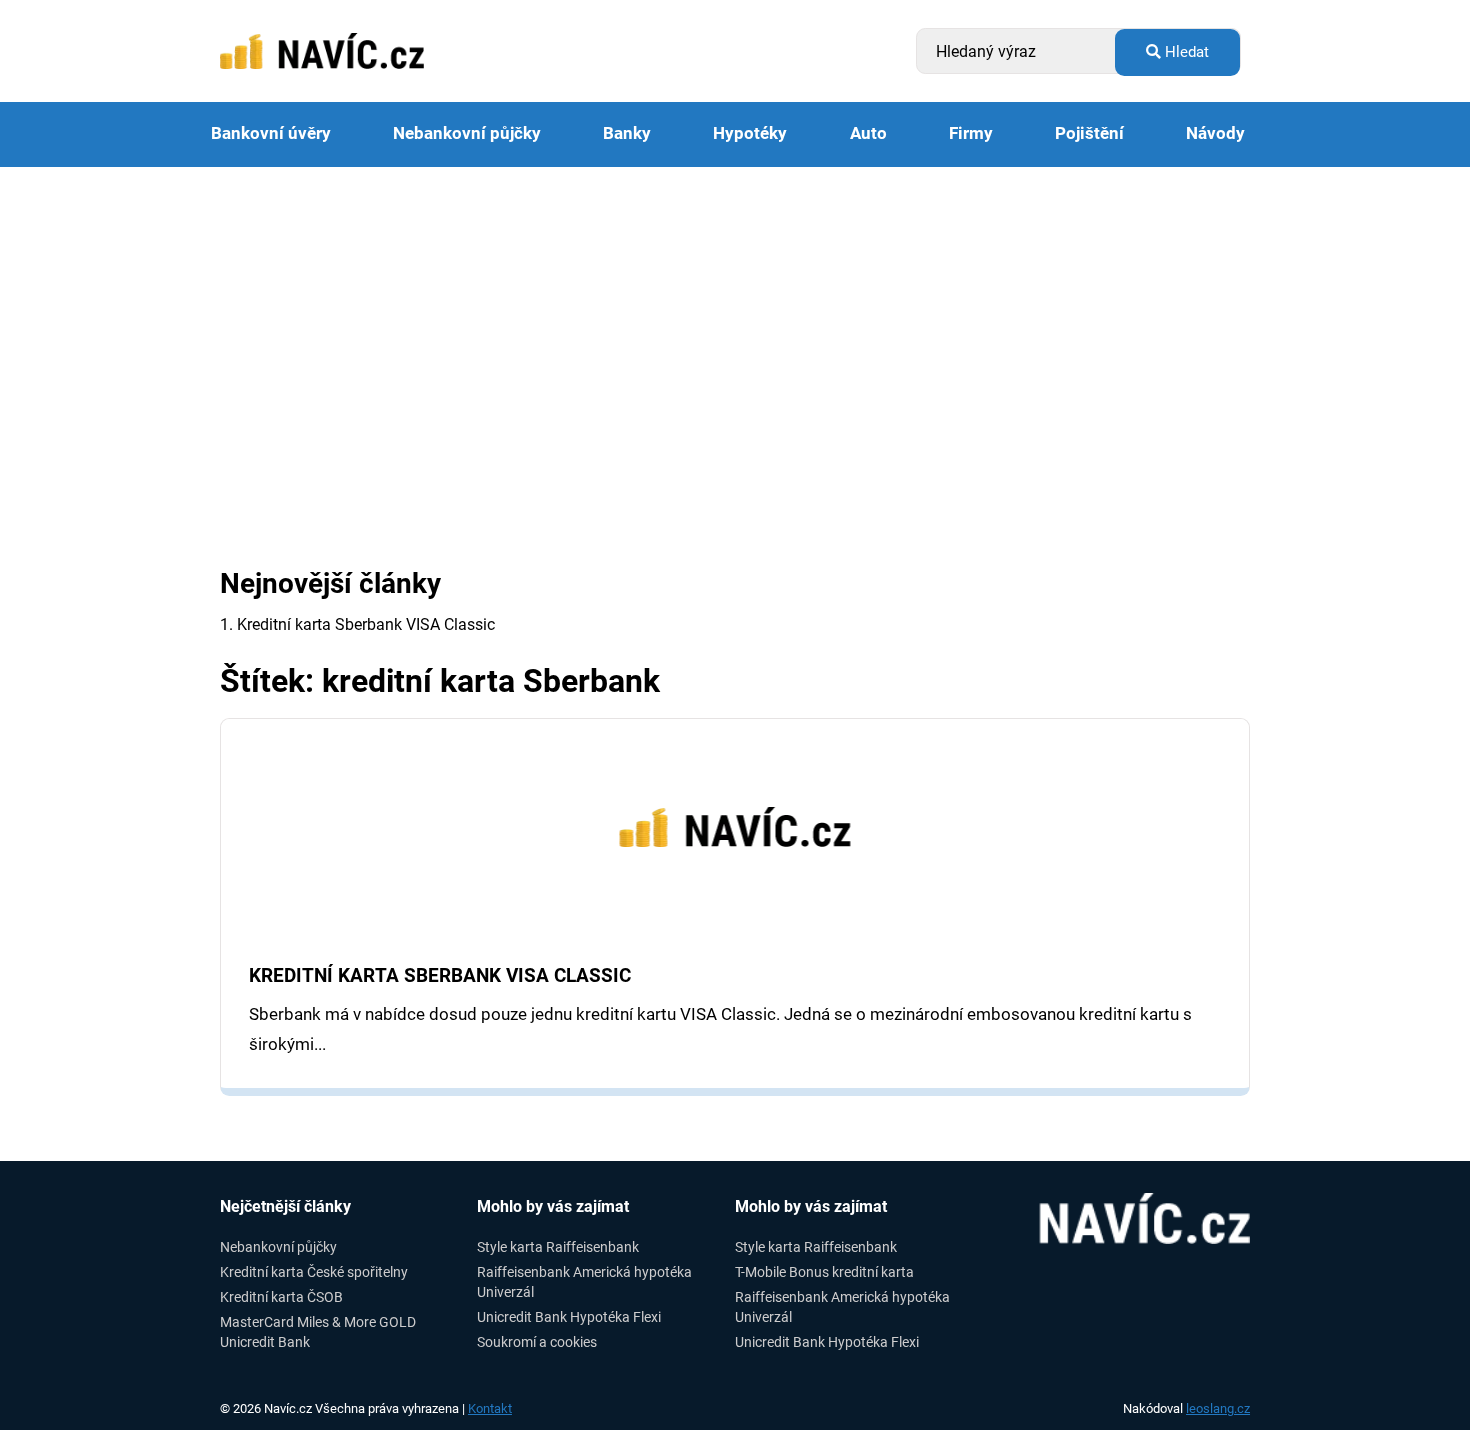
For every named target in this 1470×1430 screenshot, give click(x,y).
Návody (1215, 133)
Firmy (971, 133)
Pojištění (1089, 133)
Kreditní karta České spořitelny (314, 1272)
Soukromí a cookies (537, 1342)
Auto (868, 133)
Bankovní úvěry (271, 133)
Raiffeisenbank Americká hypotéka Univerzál (584, 1281)
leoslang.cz (1218, 1408)
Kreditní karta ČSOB (281, 1297)
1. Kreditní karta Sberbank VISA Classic (357, 624)
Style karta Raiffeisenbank (558, 1247)
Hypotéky (750, 133)
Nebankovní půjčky (467, 133)
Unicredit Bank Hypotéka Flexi (569, 1317)
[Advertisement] (735, 317)
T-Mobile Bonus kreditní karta (824, 1272)
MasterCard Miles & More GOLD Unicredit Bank (318, 1331)
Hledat (1185, 52)
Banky (627, 133)
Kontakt (490, 1408)
